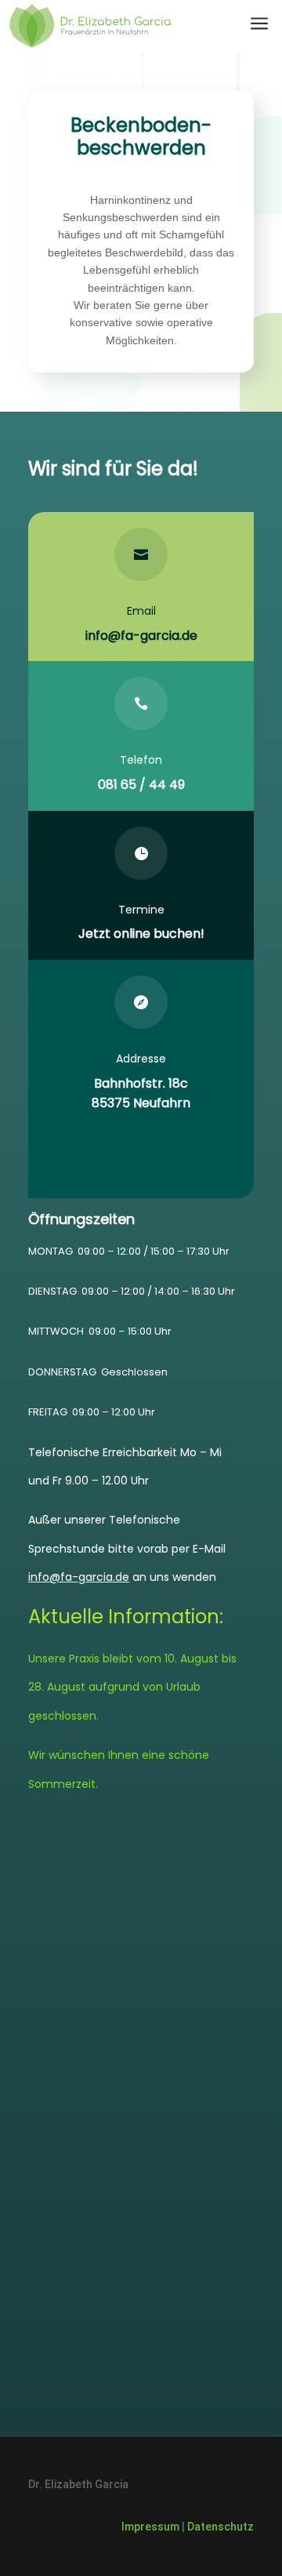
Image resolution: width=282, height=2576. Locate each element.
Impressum (150, 2527)
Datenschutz (221, 2527)
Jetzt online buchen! (141, 934)
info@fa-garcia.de (141, 636)
